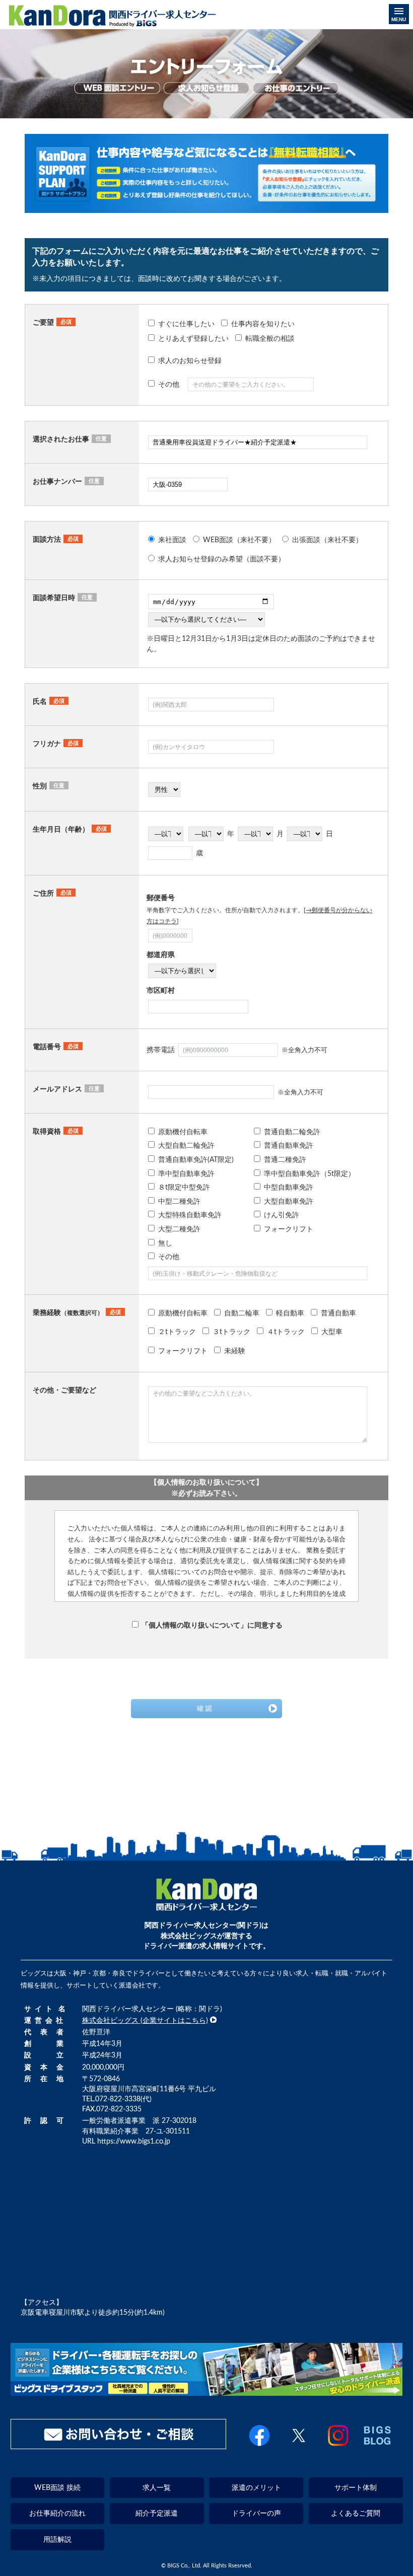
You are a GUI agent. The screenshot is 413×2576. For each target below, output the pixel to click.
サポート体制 (356, 2488)
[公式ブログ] (377, 2447)
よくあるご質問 (356, 2513)
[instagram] (338, 2447)
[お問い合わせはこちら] (118, 2434)
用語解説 (57, 2540)
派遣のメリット (256, 2488)
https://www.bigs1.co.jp (134, 2141)
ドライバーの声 (256, 2513)
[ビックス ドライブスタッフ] (207, 2394)
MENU (399, 19)
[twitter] (299, 2447)
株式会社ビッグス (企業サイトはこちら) (145, 2020)
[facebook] (260, 2447)
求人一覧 (157, 2488)
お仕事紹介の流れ (57, 2513)
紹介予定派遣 (157, 2513)
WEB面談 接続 (57, 2488)
